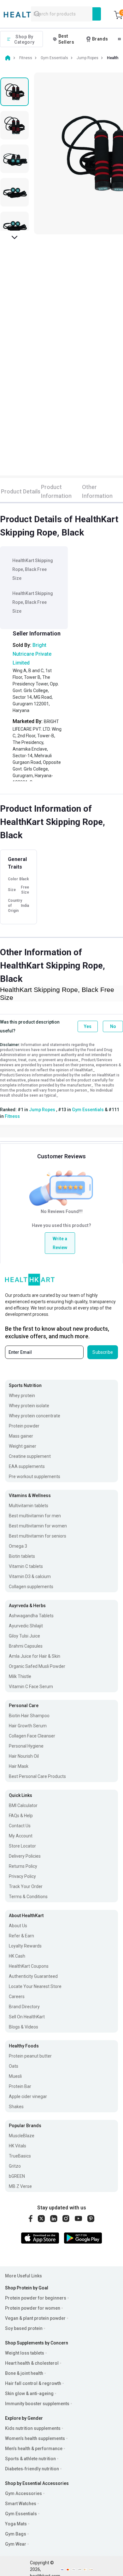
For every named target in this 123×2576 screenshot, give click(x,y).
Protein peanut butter (30, 2056)
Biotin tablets (22, 1556)
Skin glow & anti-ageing (29, 2393)
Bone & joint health (24, 2373)
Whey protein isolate (29, 1406)
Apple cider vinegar (28, 2096)
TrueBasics (20, 2156)
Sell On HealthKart (27, 2017)
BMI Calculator (23, 1805)
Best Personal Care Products (37, 1776)
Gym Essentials (88, 1110)
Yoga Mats (16, 2524)
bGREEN (17, 2176)
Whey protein (22, 1396)
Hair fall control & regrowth (33, 2383)
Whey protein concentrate (35, 1416)
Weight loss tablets (25, 2353)
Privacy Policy (22, 1876)
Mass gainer (21, 1436)
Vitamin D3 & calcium (30, 1576)
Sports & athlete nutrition (30, 2459)
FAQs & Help (21, 1816)
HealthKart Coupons (29, 1966)
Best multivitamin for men (35, 1516)
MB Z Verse (20, 2186)
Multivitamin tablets (29, 1506)
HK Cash (17, 1956)
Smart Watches (21, 2504)
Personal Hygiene (26, 1746)
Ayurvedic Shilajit (26, 1626)
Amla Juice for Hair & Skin (35, 1656)
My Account (21, 1836)
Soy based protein (24, 2328)
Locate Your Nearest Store (35, 1986)
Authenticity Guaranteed (33, 1976)
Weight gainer (23, 1446)
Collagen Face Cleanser (32, 1736)
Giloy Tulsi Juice (24, 1636)
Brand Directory (24, 2007)
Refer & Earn (21, 1936)
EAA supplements (27, 1466)
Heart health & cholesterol (32, 2363)
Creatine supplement (30, 1456)
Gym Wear (16, 2544)
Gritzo (15, 2166)
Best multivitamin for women (38, 1526)
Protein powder (24, 1426)
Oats (14, 2066)
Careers (17, 1997)
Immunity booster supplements (37, 2404)
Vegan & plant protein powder (35, 2318)
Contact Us (20, 1826)
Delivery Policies (25, 1856)
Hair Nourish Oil (24, 1756)
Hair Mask (19, 1766)
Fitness (12, 1116)
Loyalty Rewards (25, 1946)
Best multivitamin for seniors (38, 1536)
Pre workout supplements (35, 1477)
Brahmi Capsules (26, 1646)
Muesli (15, 2076)
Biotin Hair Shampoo (29, 1716)
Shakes (16, 2107)
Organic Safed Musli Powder (37, 1666)
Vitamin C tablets (26, 1566)
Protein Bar (20, 2086)
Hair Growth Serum (28, 1726)
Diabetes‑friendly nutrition (32, 2469)
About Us (18, 1926)
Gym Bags (16, 2534)
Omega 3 (18, 1546)
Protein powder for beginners (36, 2298)
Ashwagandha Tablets (31, 1616)
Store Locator (22, 1846)
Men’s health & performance (34, 2449)
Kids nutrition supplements (33, 2428)
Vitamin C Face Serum (31, 1687)
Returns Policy (23, 1866)
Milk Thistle (20, 1676)
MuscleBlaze (22, 2136)
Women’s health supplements (35, 2438)
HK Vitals (18, 2146)
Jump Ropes (42, 1110)
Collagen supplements (31, 1587)
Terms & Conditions (28, 1897)
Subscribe (103, 1352)
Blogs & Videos (23, 2027)
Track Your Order (26, 1886)
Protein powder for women (33, 2308)
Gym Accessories (23, 2493)
